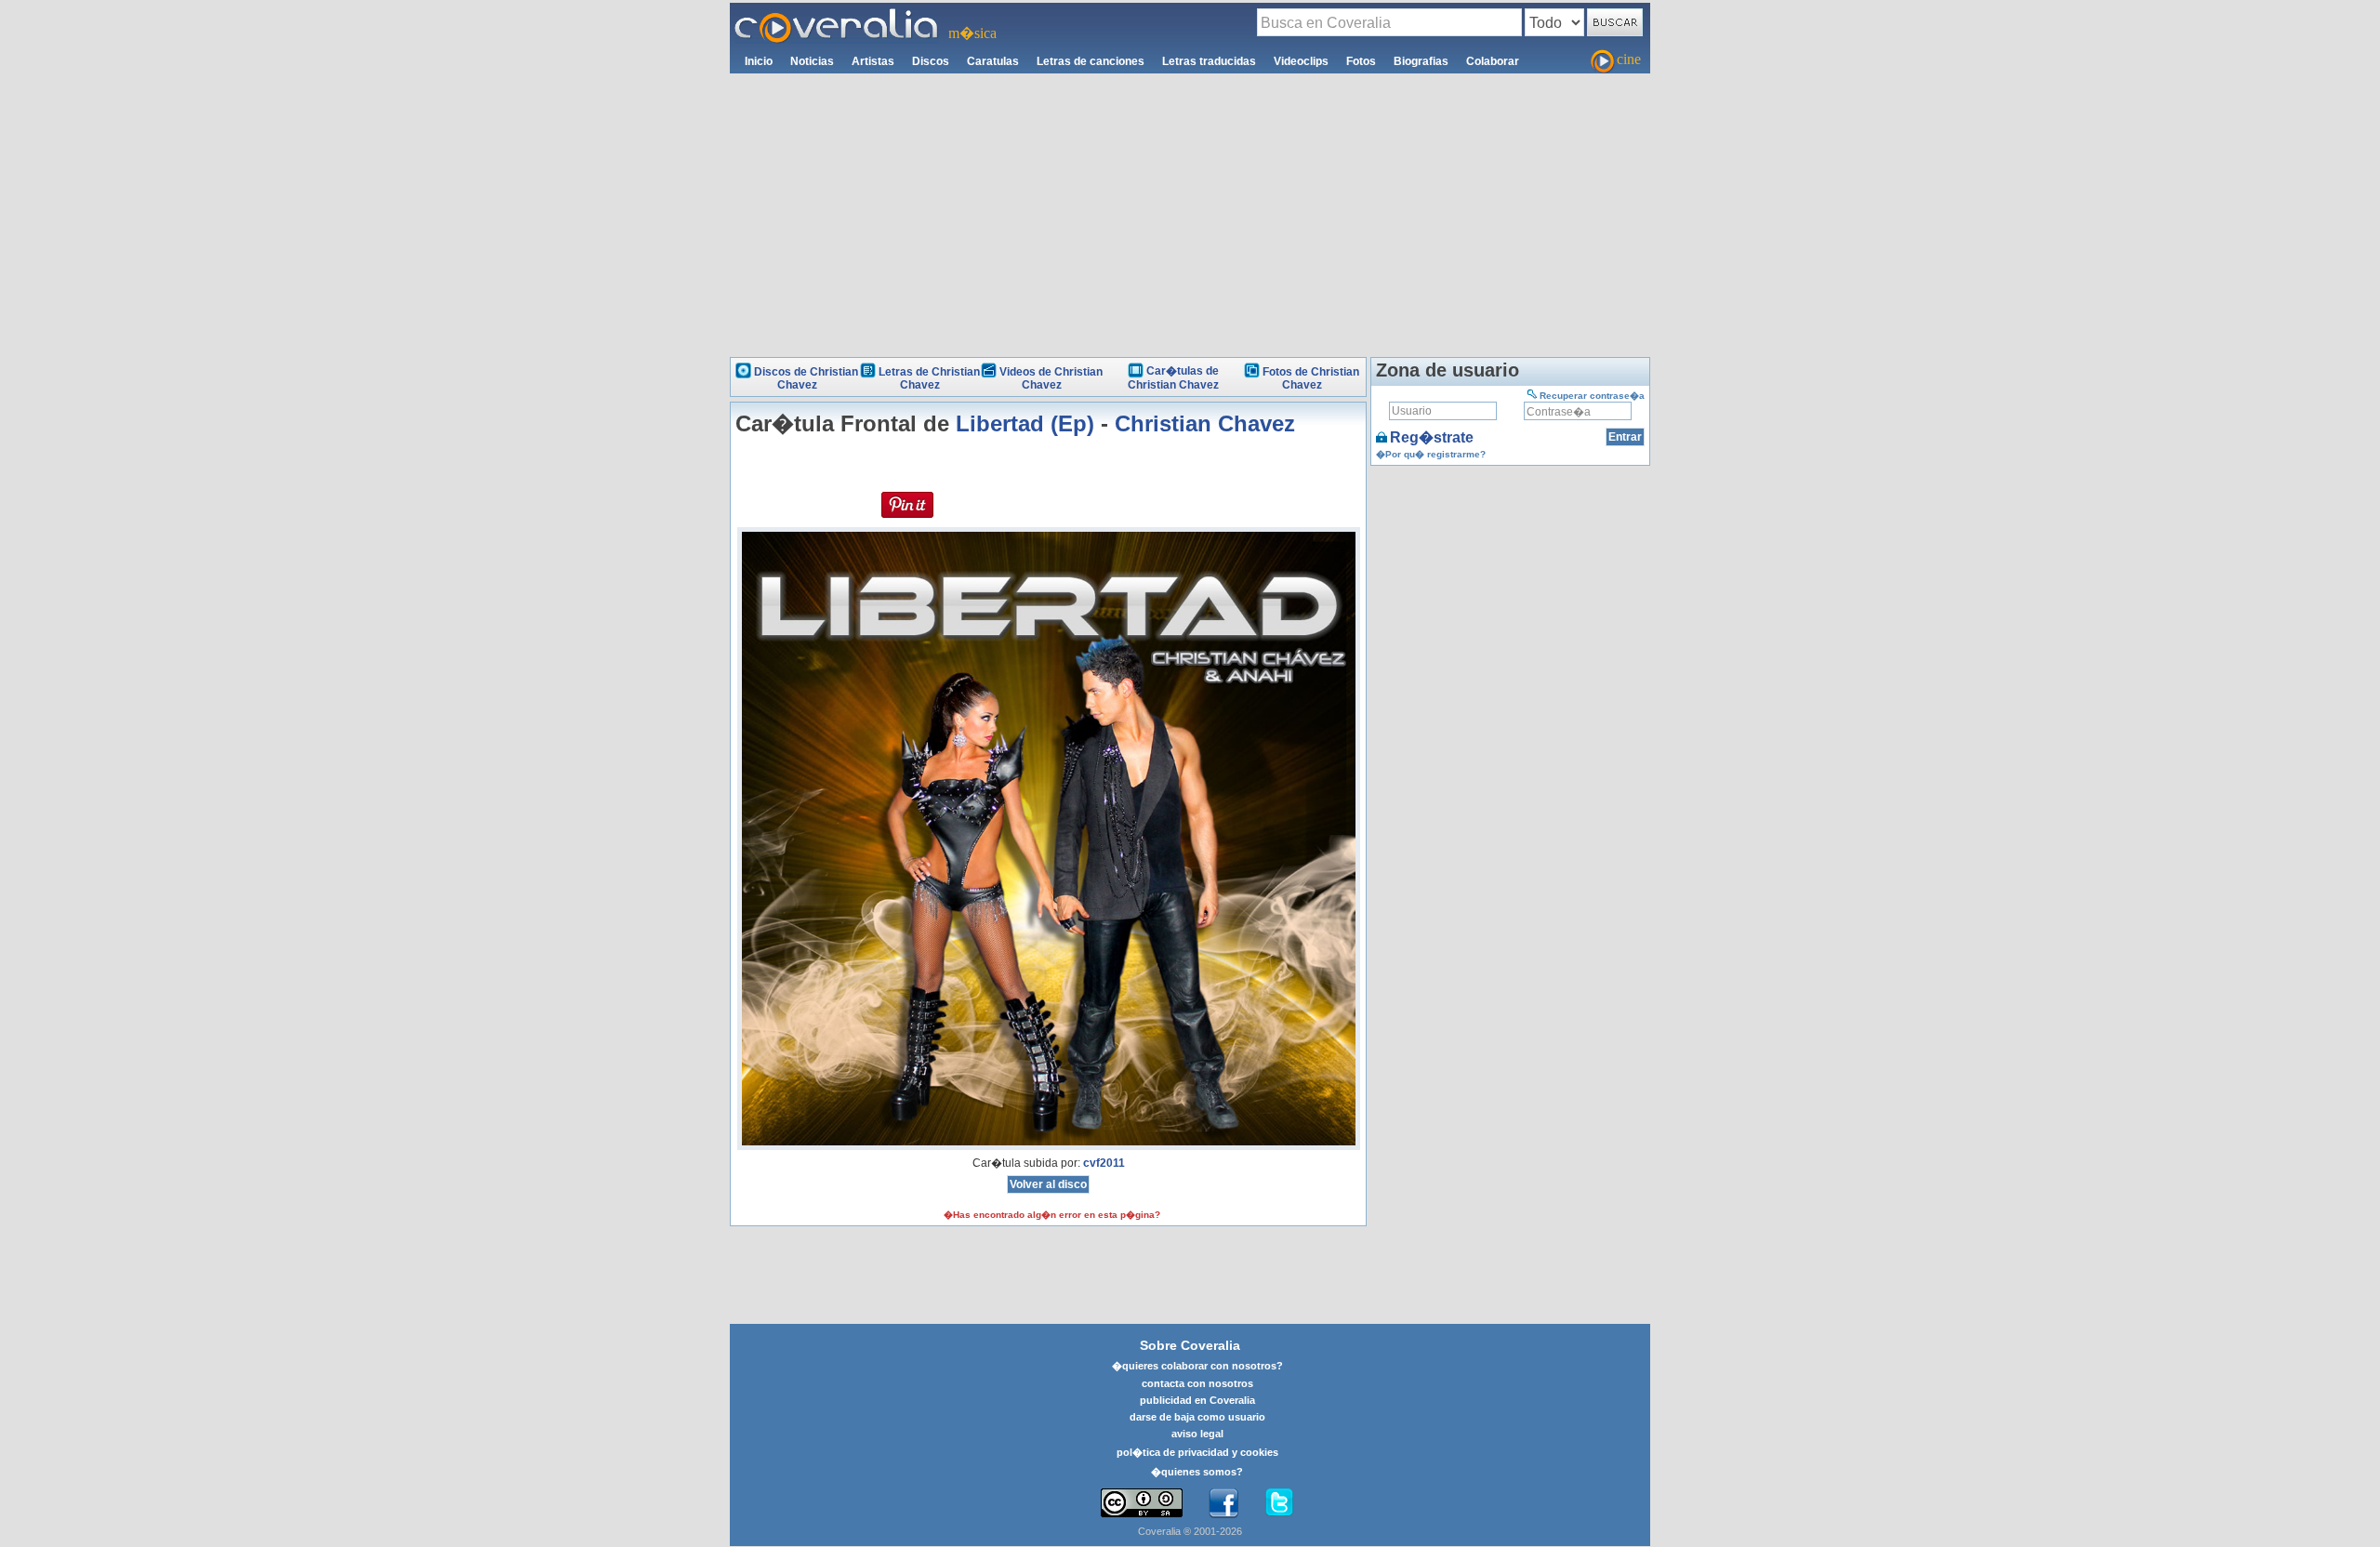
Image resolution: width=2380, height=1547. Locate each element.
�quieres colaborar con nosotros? (1197, 1366)
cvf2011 (1104, 1163)
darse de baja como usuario (1197, 1417)
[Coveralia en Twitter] (1279, 1503)
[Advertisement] (1190, 213)
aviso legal (1197, 1434)
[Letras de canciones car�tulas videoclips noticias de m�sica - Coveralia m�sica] (837, 14)
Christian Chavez (1205, 423)
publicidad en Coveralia (1197, 1400)
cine (1629, 59)
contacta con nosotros (1197, 1383)
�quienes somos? (1197, 1472)
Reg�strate (1432, 437)
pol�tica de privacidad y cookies (1197, 1452)
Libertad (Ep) (1025, 423)
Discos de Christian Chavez (806, 378)
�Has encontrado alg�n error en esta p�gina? (1052, 1215)
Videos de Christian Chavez (1051, 378)
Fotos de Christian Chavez (1311, 378)
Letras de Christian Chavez (929, 378)
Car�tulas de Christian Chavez (1173, 378)
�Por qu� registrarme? (1431, 454)
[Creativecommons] (1142, 1503)
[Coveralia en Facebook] (1223, 1503)
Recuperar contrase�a (1592, 396)
